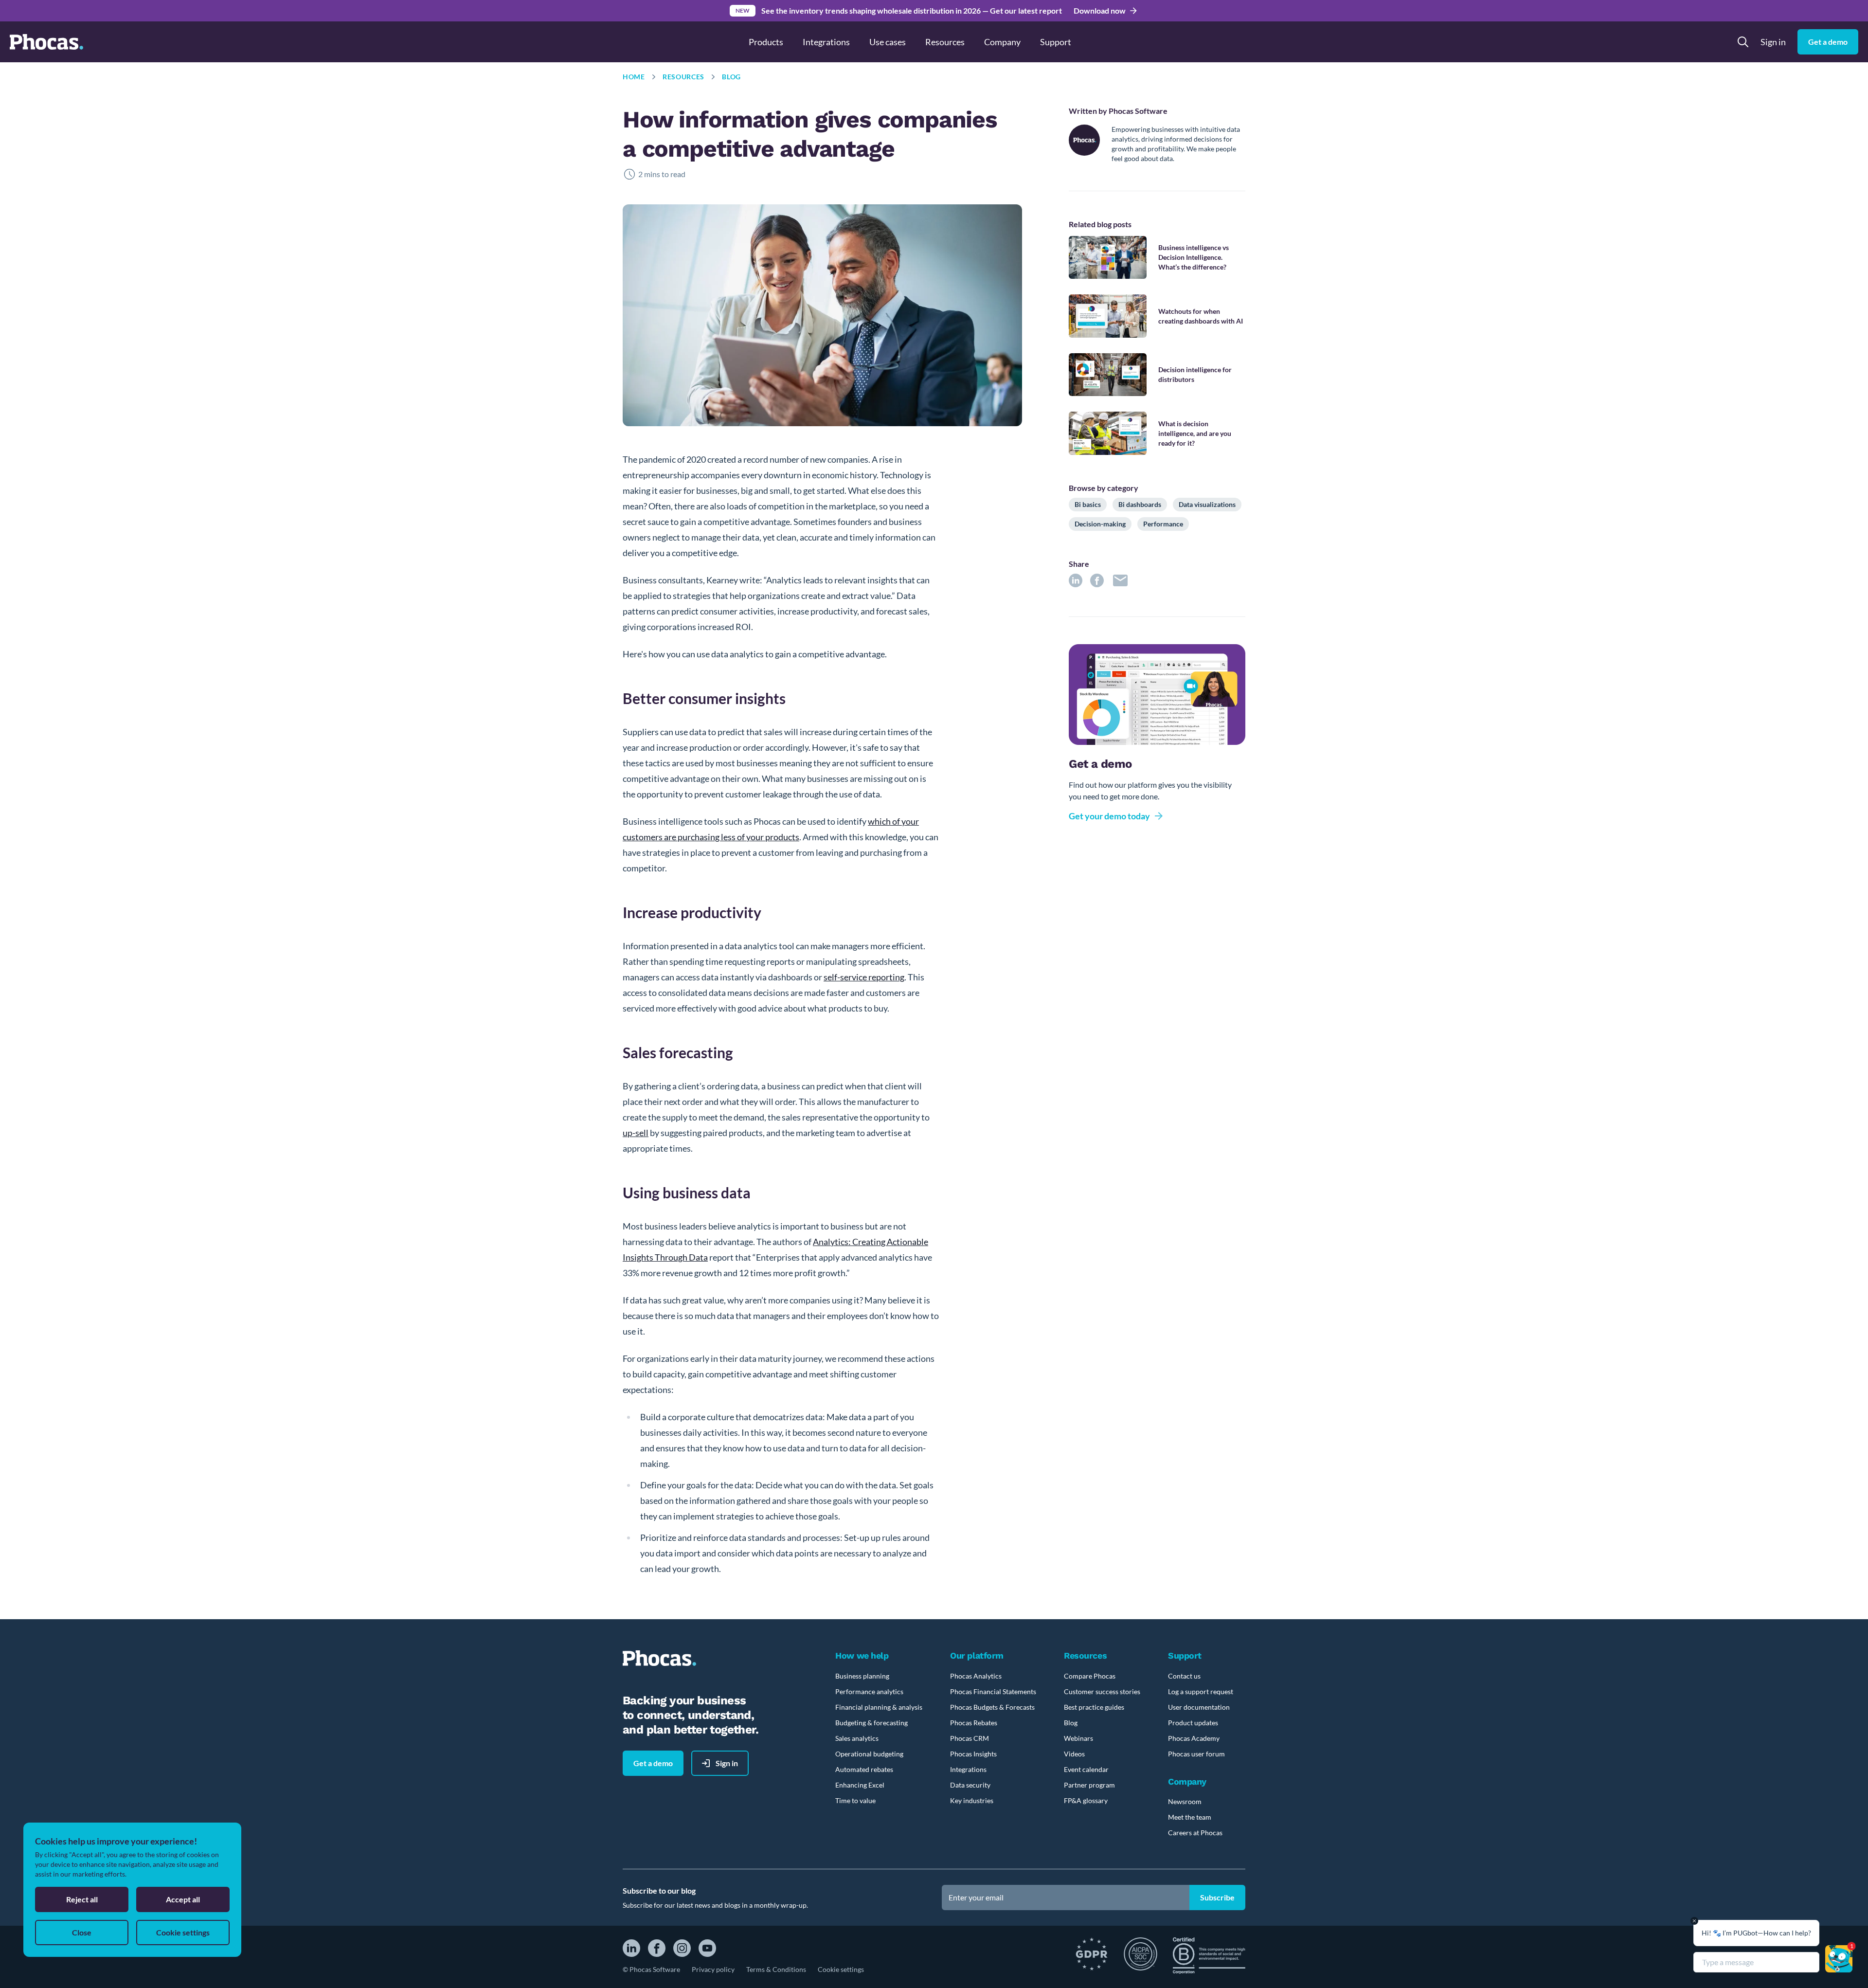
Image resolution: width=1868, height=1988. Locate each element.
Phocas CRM (970, 1738)
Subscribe (1217, 1897)
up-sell (636, 1133)
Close (82, 1932)
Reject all (82, 1899)
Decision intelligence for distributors (1195, 374)
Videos (1074, 1754)
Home (634, 77)
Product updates (1193, 1723)
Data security (970, 1785)
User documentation (1199, 1707)
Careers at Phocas (1195, 1833)
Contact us (1184, 1676)
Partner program (1089, 1785)
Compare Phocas (1090, 1676)
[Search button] (1743, 42)
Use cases (888, 42)
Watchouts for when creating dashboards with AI (1201, 316)
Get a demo (1828, 42)
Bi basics (1088, 504)
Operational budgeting (869, 1754)
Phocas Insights (973, 1754)
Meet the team (1190, 1817)
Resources (683, 77)
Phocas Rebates (974, 1723)
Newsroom (1185, 1801)
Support (1056, 42)
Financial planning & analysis (879, 1707)
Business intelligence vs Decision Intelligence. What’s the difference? (1194, 257)
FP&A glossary (1086, 1800)
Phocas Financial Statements (993, 1691)
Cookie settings (841, 1969)
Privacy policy (713, 1969)
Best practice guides (1094, 1707)
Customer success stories (1102, 1691)
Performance (1163, 524)
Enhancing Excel (860, 1785)
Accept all (183, 1899)
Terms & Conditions (776, 1969)
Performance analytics (869, 1691)
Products (766, 42)
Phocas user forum (1196, 1754)
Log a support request (1201, 1691)
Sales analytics (857, 1738)
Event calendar (1086, 1769)
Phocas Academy (1194, 1738)
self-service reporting (864, 977)
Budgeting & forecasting (871, 1723)
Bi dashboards (1140, 504)
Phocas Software (1138, 111)
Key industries (972, 1800)
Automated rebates (864, 1769)
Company (1002, 42)
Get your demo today (1109, 816)
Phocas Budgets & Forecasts (992, 1707)
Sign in (1773, 42)
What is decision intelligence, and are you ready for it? (1195, 433)
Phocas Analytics (976, 1676)
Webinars (1078, 1738)
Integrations (826, 42)
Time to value (855, 1800)
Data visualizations (1207, 504)
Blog (731, 77)
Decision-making (1100, 524)
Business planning (862, 1676)
